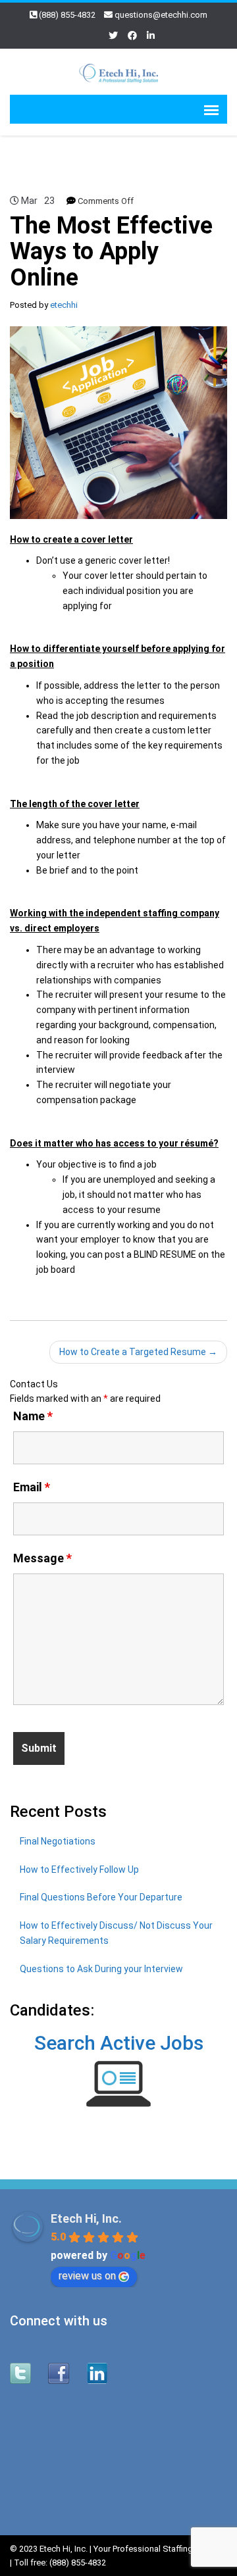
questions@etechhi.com (161, 15)
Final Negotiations (58, 1841)
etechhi (64, 305)
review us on (87, 2276)
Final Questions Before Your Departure (101, 1897)
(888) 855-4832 (67, 15)
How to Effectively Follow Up (79, 1870)
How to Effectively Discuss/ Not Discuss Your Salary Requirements (116, 1933)
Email (32, 1487)
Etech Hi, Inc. (86, 2218)
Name (33, 1416)
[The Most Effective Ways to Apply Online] (118, 422)
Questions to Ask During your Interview (101, 1969)
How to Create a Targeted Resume (138, 1352)
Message (42, 1558)
